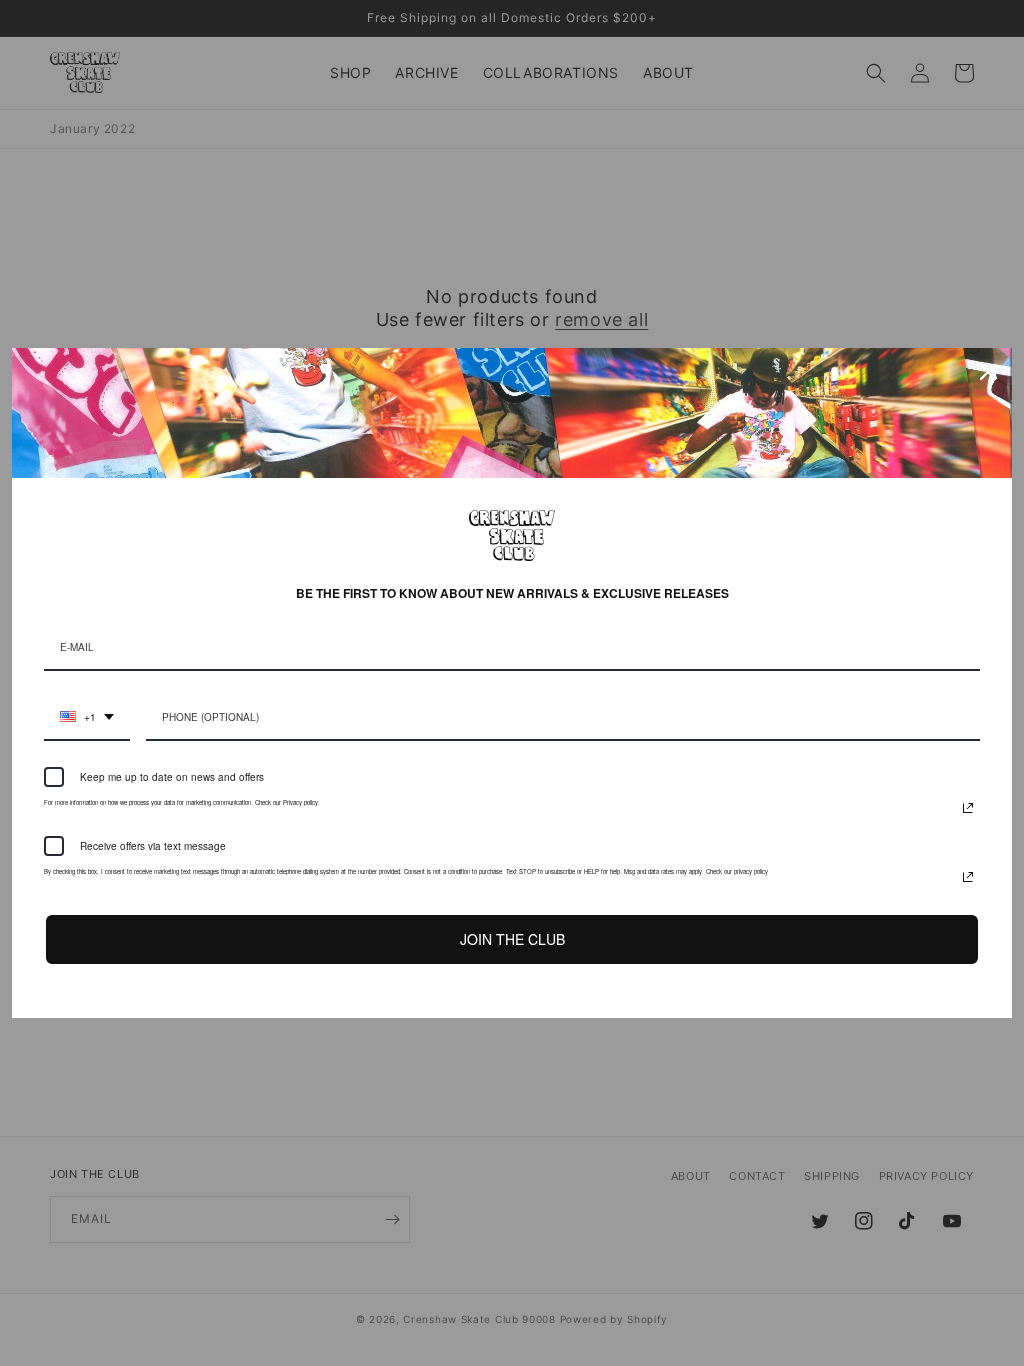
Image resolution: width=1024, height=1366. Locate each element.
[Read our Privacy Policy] (968, 808)
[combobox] (87, 718)
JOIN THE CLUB (512, 939)
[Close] (988, 372)
